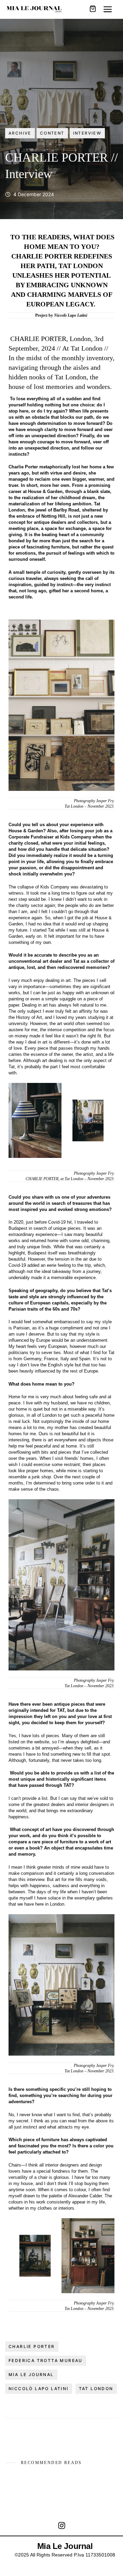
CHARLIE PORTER (32, 2346)
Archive (20, 133)
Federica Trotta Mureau (46, 2360)
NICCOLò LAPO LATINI (39, 2389)
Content (52, 133)
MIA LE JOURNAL (31, 2375)
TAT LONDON (96, 2389)
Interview (87, 133)
